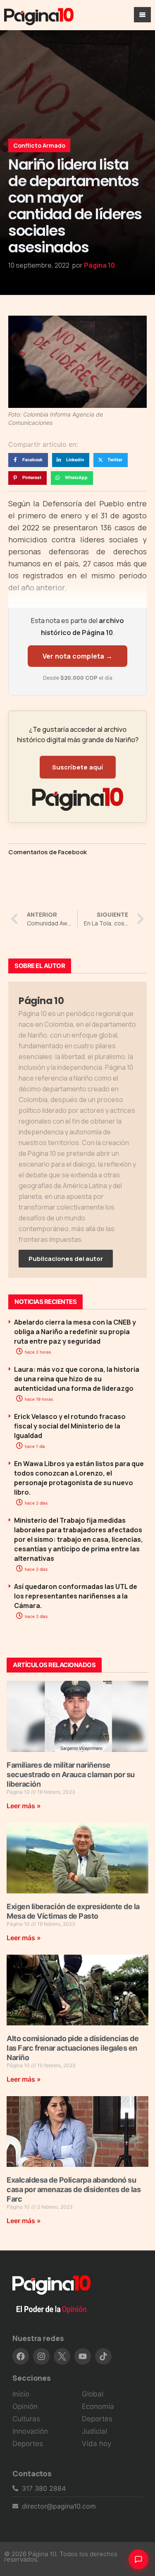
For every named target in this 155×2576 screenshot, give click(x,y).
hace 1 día (34, 1446)
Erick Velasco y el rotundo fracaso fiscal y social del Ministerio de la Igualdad (70, 1426)
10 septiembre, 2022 (39, 265)
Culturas (26, 2419)
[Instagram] (41, 2356)
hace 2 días (36, 1503)
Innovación (30, 2431)
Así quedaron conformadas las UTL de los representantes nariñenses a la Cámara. (76, 1596)
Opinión (25, 2406)
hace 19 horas (38, 1399)
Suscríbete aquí (78, 767)
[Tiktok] (103, 2356)
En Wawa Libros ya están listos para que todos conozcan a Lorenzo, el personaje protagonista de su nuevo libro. (79, 1478)
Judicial (94, 2431)
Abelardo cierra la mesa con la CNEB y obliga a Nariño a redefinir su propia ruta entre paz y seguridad (75, 1332)
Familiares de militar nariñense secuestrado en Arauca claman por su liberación (71, 1774)
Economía (98, 2406)
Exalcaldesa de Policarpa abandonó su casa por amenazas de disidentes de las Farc (74, 2189)
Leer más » (24, 1806)
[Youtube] (83, 2356)
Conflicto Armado (39, 145)
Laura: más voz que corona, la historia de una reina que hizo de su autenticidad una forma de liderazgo (77, 1379)
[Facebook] (21, 2356)
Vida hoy (97, 2444)
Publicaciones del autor (66, 1259)
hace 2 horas (37, 1352)
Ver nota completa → (77, 656)
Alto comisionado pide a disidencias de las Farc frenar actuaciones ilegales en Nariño (73, 2048)
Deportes (28, 2444)
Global (93, 2394)
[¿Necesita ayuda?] (138, 2559)
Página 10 (99, 265)
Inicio (21, 2394)
